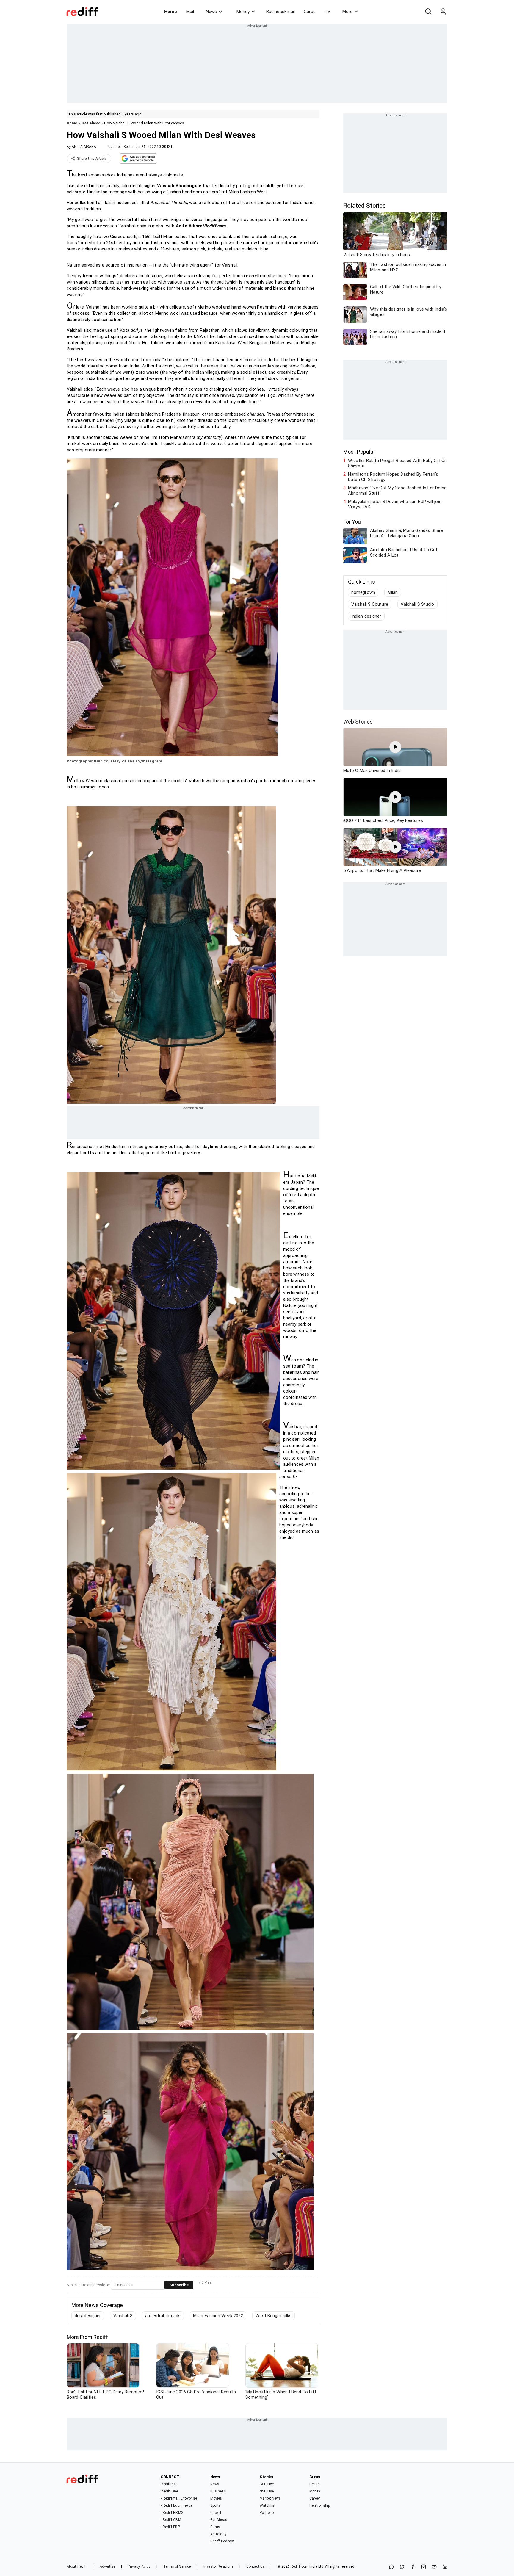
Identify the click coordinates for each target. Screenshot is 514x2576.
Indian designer (366, 616)
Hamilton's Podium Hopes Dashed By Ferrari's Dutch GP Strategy (393, 477)
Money (243, 12)
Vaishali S (123, 2316)
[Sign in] (443, 12)
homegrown (363, 592)
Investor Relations (218, 2566)
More (347, 12)
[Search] (428, 12)
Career (315, 2498)
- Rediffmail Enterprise (179, 2498)
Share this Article (92, 159)
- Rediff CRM (171, 2520)
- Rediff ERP (170, 2527)
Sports (216, 2505)
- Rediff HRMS (172, 2513)
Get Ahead (91, 123)
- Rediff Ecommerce (177, 2505)
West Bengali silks (274, 2316)
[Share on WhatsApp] (391, 2567)
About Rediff (77, 2566)
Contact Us (256, 2566)
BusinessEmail (280, 12)
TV (327, 12)
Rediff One (169, 2491)
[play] (395, 747)
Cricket (216, 2513)
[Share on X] (402, 2567)
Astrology (218, 2534)
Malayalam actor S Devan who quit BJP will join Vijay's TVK (395, 504)
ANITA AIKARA (84, 147)
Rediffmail (169, 2484)
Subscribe (179, 2285)
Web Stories (358, 722)
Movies (216, 2498)
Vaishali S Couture (370, 604)
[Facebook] (413, 2567)
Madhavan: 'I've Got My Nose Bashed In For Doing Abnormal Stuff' (397, 491)
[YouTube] (434, 2567)
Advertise (107, 2566)
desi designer (88, 2316)
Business (218, 2491)
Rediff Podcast (222, 2541)
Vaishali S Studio (417, 604)
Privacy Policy (139, 2566)
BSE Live (267, 2484)
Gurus (310, 12)
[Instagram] (424, 2567)
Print (208, 2283)
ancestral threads (163, 2316)
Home (171, 12)
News (211, 12)
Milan (393, 592)
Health (315, 2484)
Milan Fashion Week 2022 (218, 2316)
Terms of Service (177, 2566)
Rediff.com (300, 2566)
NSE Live (267, 2491)
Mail (190, 12)
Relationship (320, 2505)
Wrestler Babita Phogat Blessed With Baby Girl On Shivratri (397, 463)
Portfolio (267, 2513)
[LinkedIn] (445, 2567)
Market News (270, 2498)
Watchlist (268, 2505)
